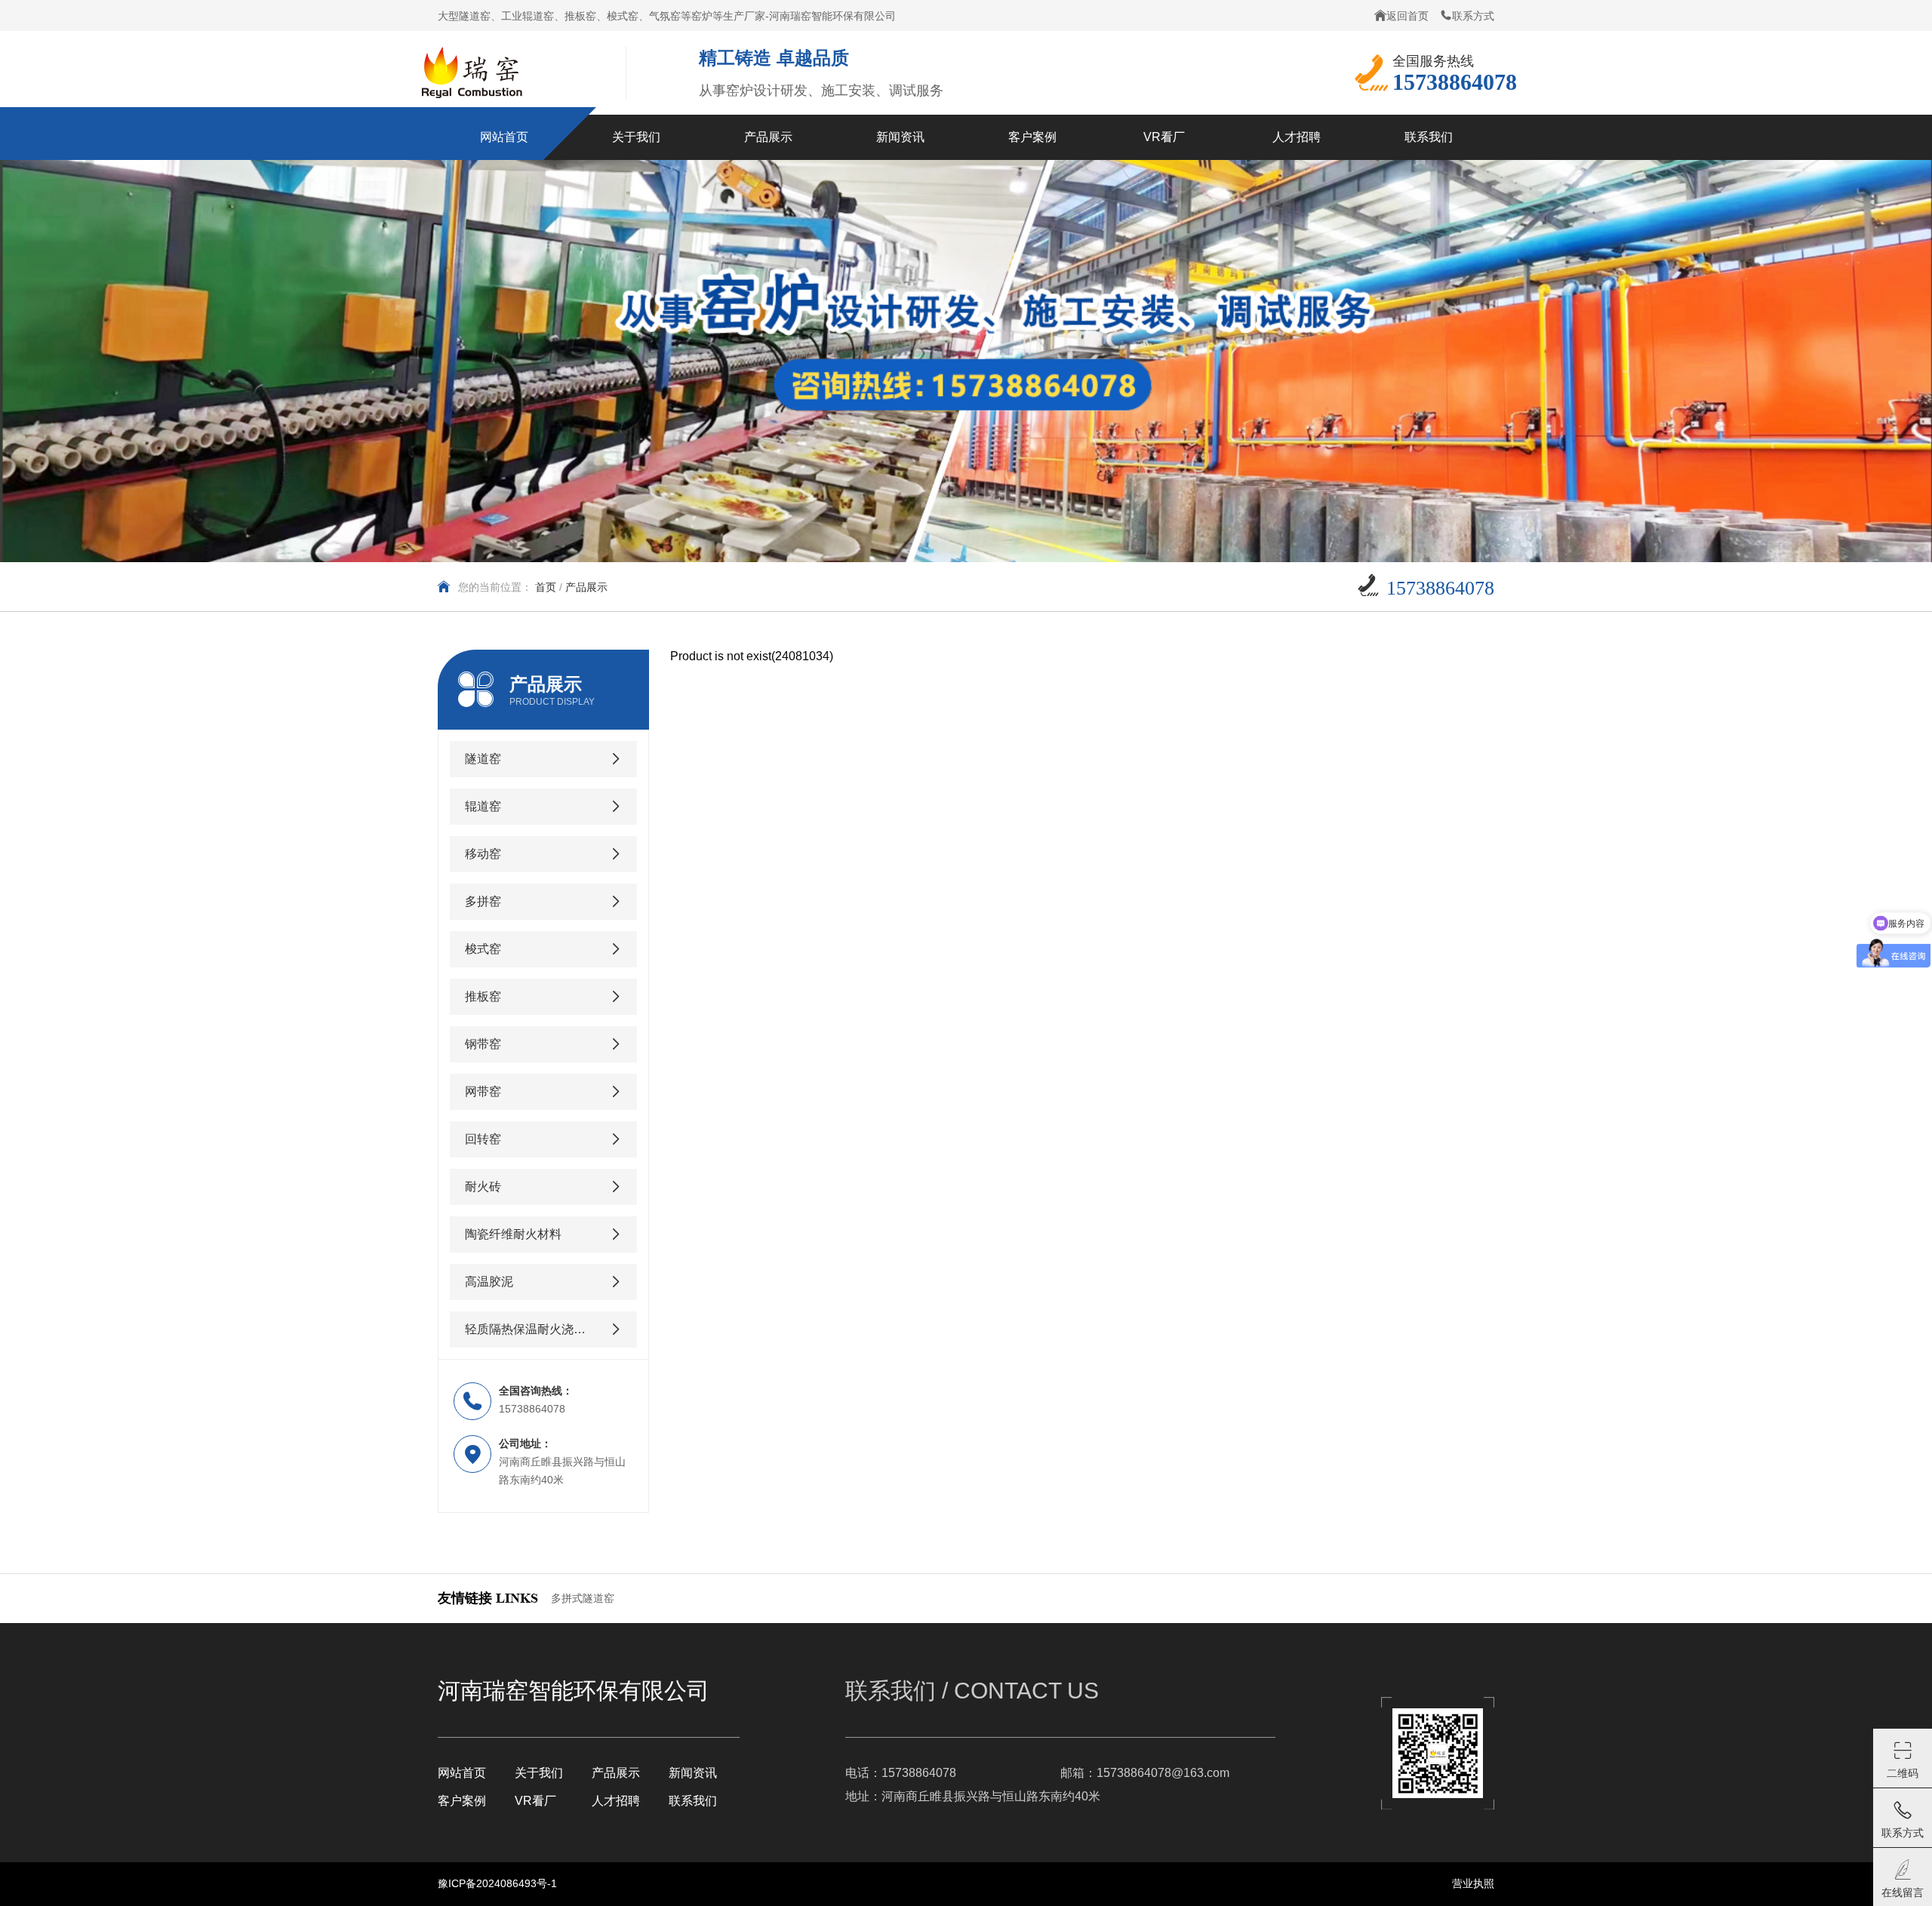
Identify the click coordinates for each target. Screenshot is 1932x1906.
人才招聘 (616, 1801)
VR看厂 (535, 1801)
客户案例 (462, 1801)
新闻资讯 (693, 1773)
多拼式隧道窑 (583, 1598)
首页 (546, 587)
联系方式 (1473, 16)
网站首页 (462, 1773)
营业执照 (1473, 1883)
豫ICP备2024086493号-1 (497, 1883)
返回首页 (1407, 16)
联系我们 (693, 1801)
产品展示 (616, 1773)
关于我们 (539, 1773)
